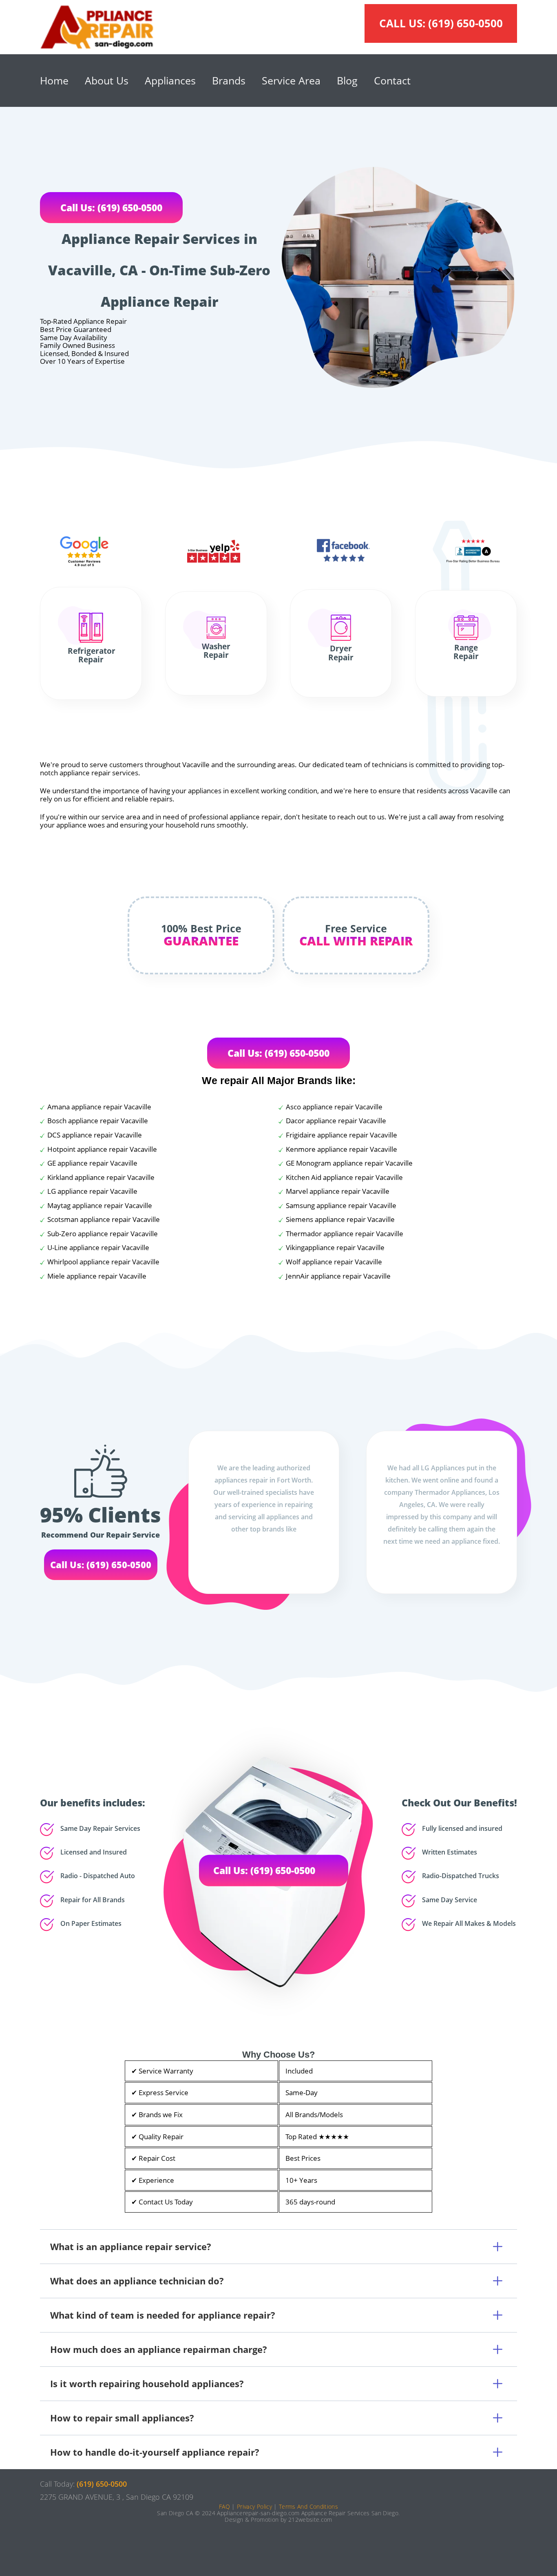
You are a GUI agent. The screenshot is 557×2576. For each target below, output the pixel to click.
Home (54, 80)
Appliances (170, 80)
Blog (347, 80)
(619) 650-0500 (465, 23)
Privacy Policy (254, 2506)
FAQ (224, 2506)
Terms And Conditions (308, 2506)
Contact (392, 80)
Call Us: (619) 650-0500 (111, 208)
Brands (229, 80)
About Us (107, 80)
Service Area (291, 80)
